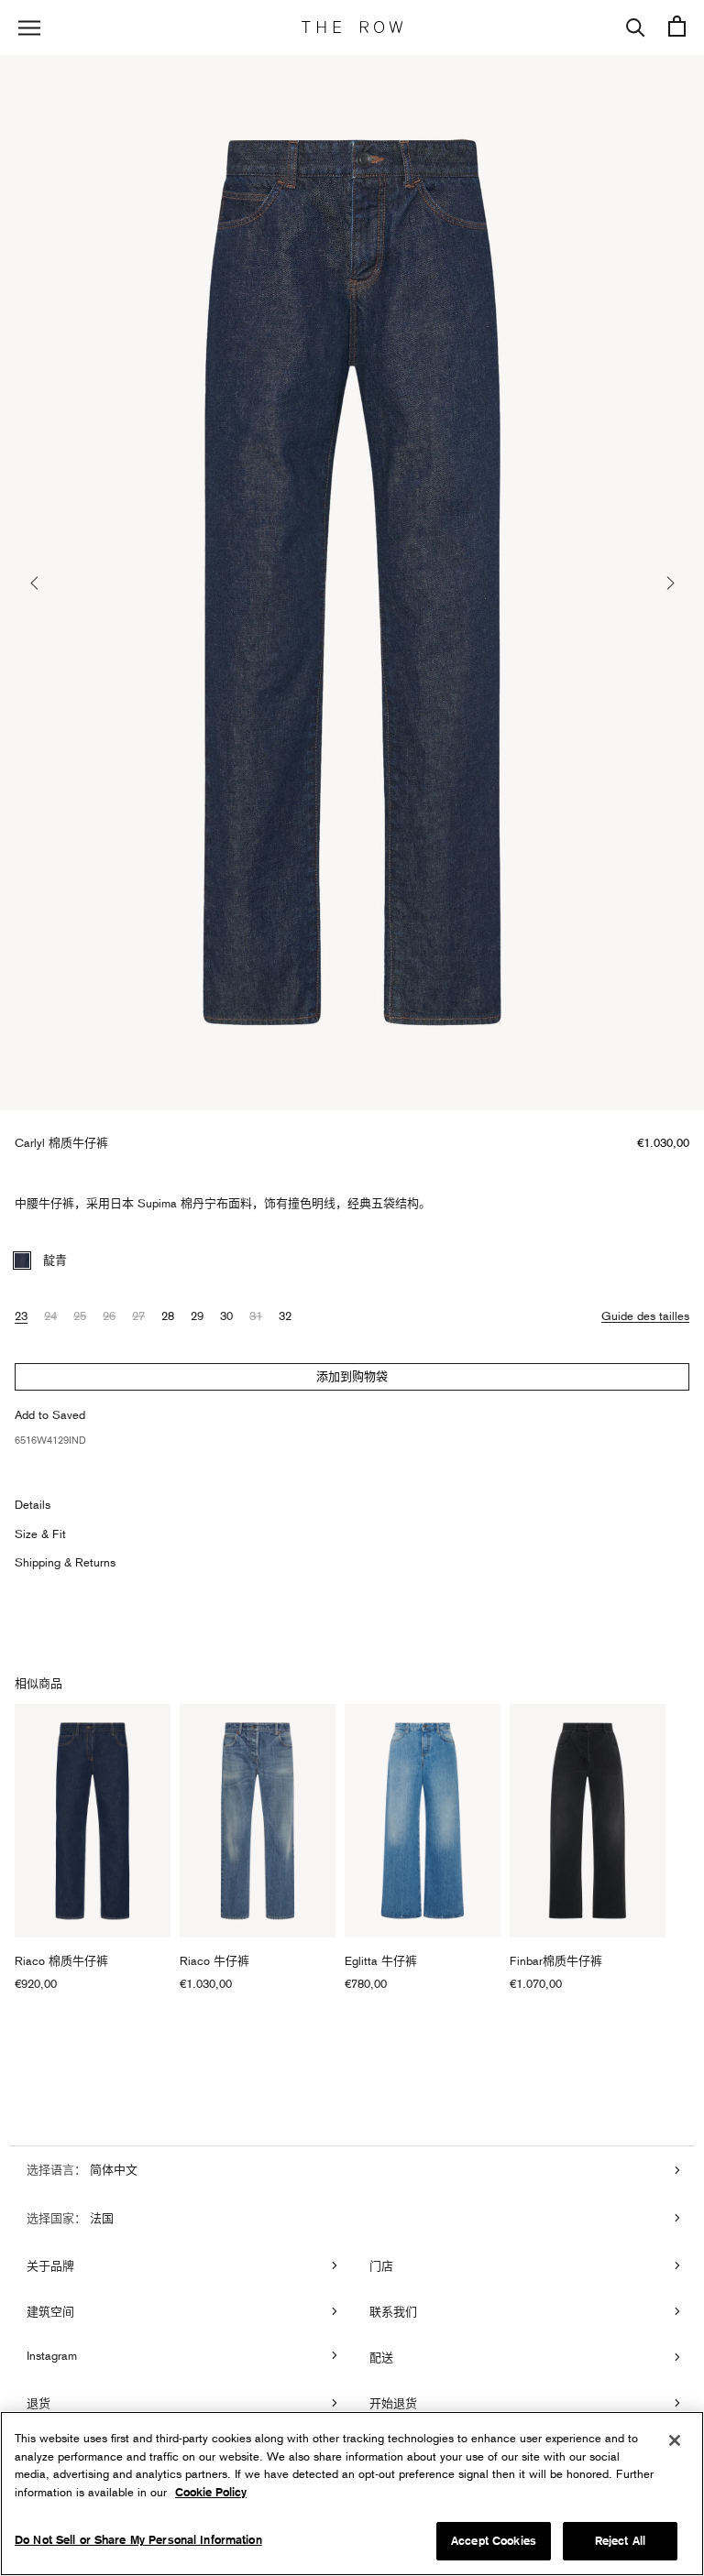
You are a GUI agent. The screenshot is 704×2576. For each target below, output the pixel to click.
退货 (38, 2403)
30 (226, 1315)
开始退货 (393, 2403)
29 (197, 1315)
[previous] (35, 583)
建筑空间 (50, 2311)
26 (109, 1315)
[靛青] (22, 1261)
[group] (352, 583)
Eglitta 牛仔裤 (381, 1960)
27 (138, 1315)
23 (21, 1315)
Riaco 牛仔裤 (214, 1960)
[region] (352, 2494)
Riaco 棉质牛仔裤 (61, 1960)
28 (168, 1315)
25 (80, 1315)
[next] (669, 583)
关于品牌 (50, 2265)
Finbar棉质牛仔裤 (556, 1960)
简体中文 (112, 2169)
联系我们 (393, 2311)
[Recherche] (636, 27)
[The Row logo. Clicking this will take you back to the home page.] (352, 27)
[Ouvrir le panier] (677, 27)
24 (50, 1315)
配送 (381, 2357)
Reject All (620, 2541)
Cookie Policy (211, 2492)
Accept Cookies (494, 2541)
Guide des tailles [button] (645, 1315)
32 (285, 1315)
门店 (381, 2265)
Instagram (52, 2355)
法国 (100, 2218)
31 (256, 1315)
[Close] (675, 2440)
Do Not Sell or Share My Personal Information (138, 2540)
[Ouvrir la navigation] (29, 28)
